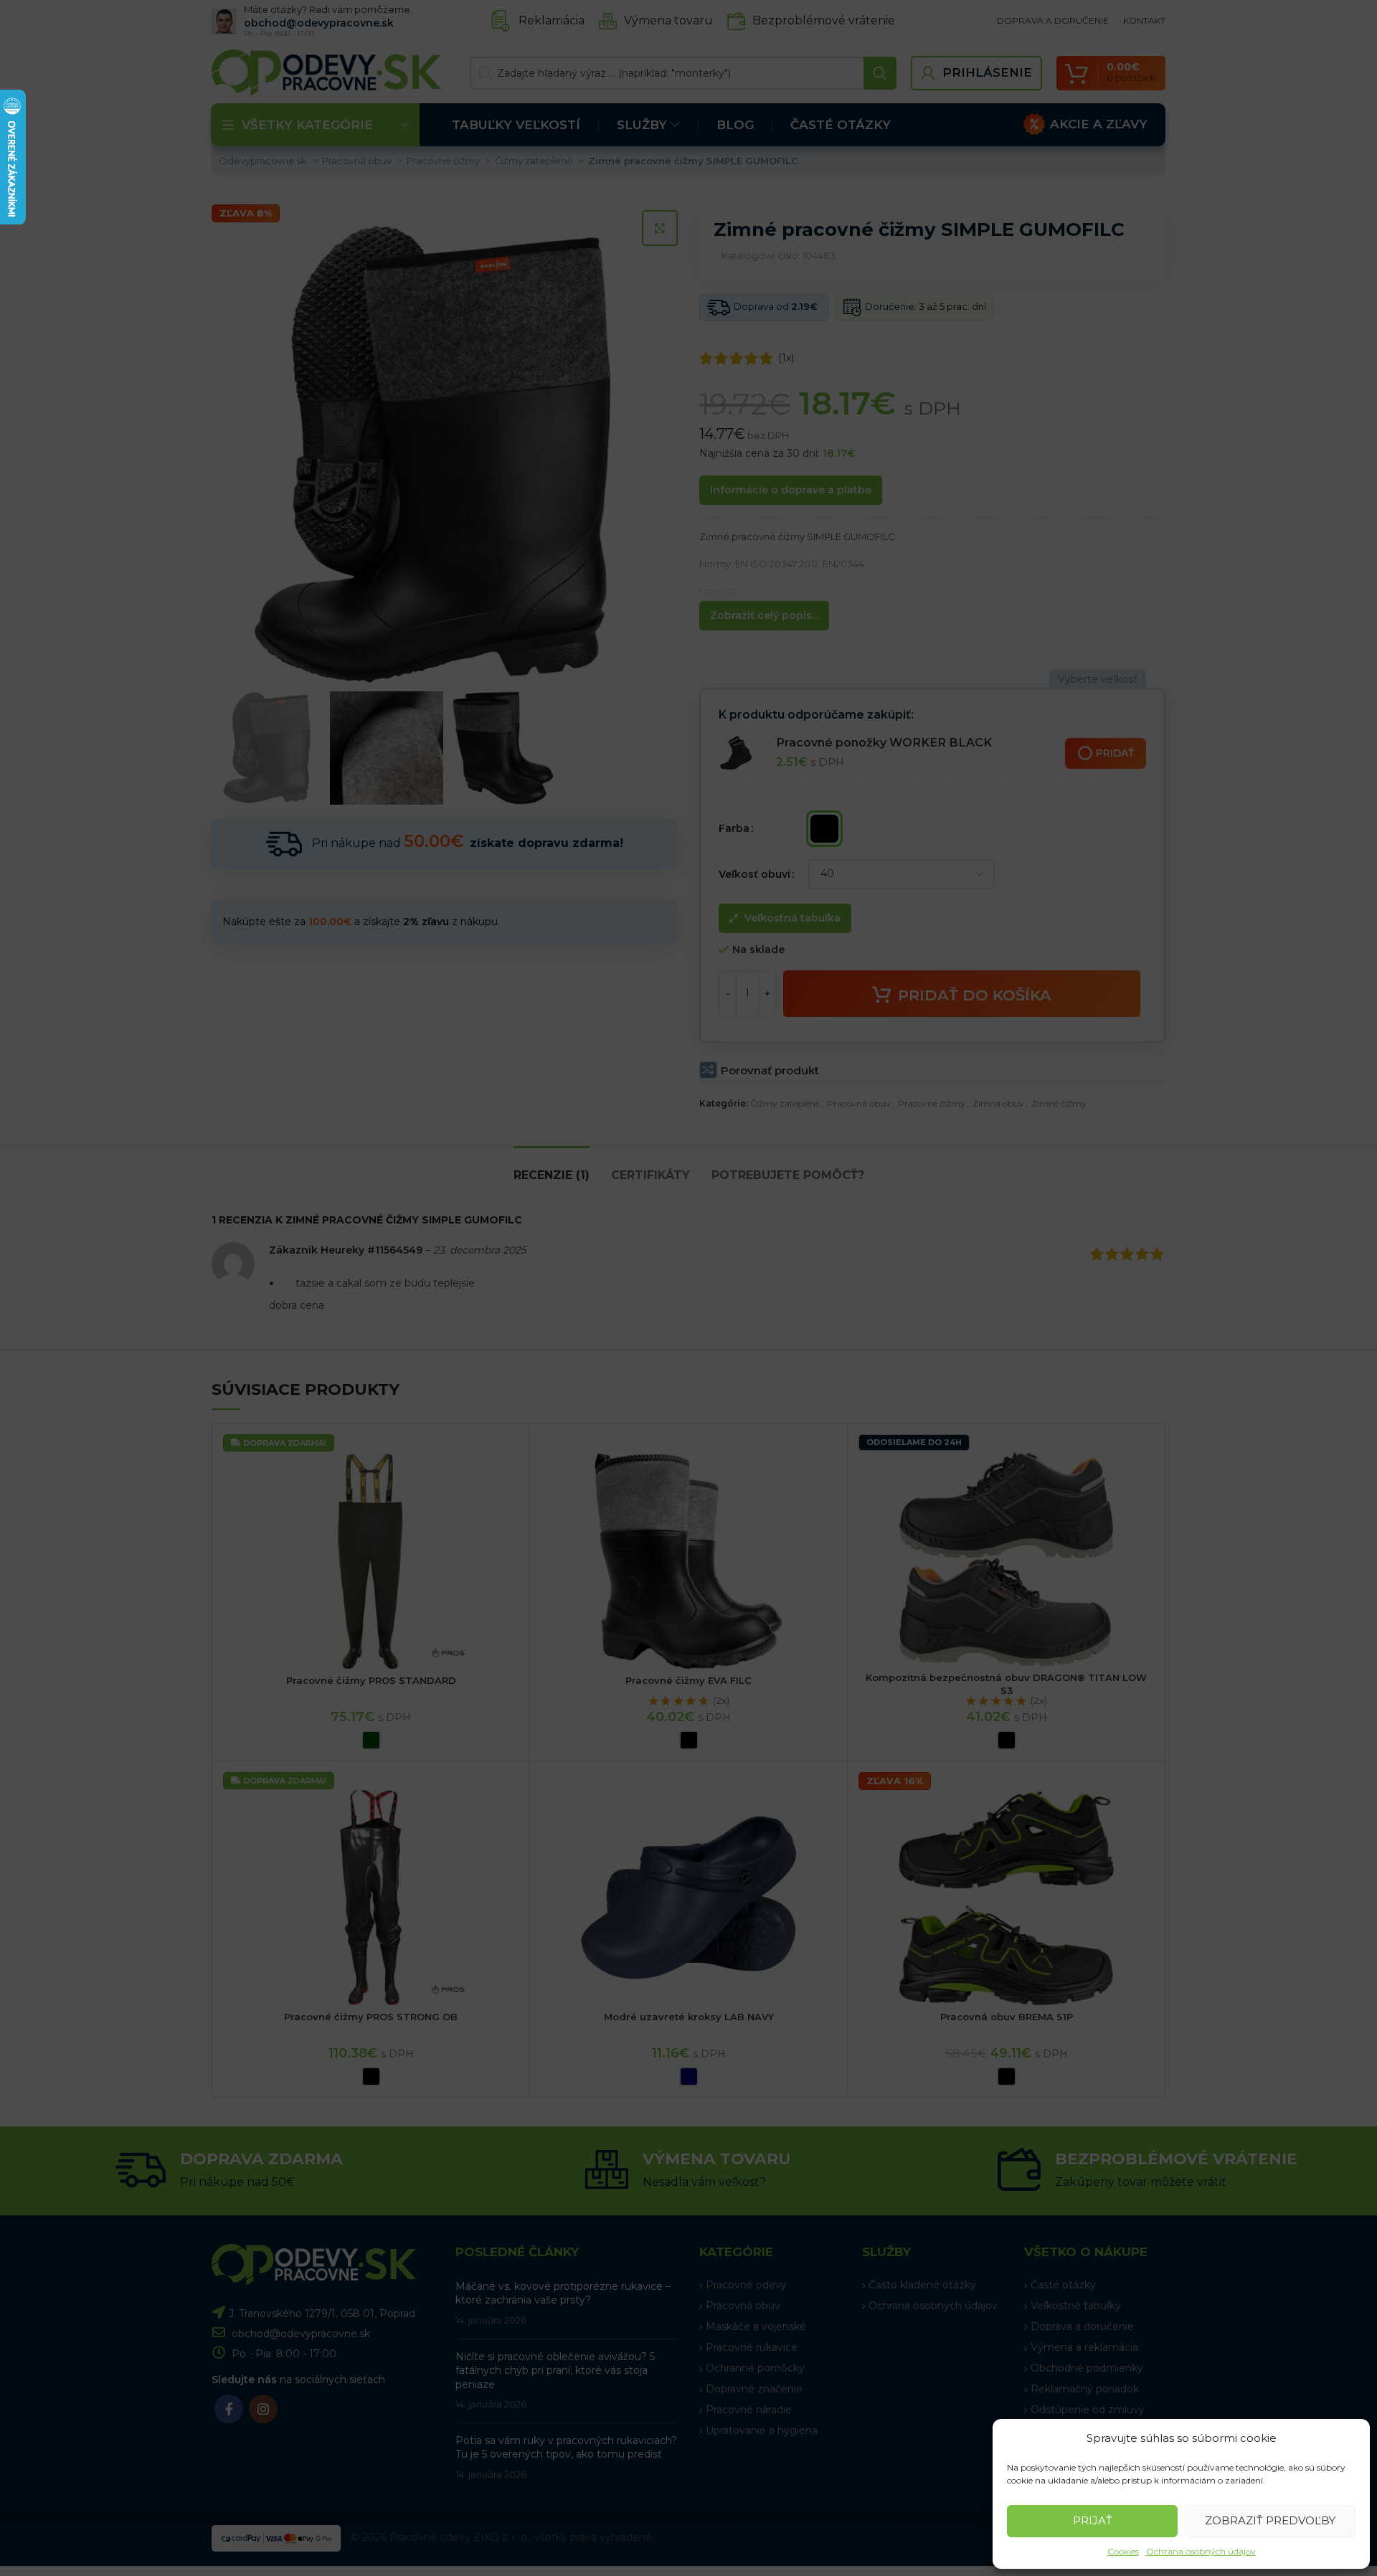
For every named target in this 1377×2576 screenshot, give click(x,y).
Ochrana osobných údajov (1201, 2551)
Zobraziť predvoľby (1270, 2520)
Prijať (1093, 2520)
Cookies (1123, 2551)
